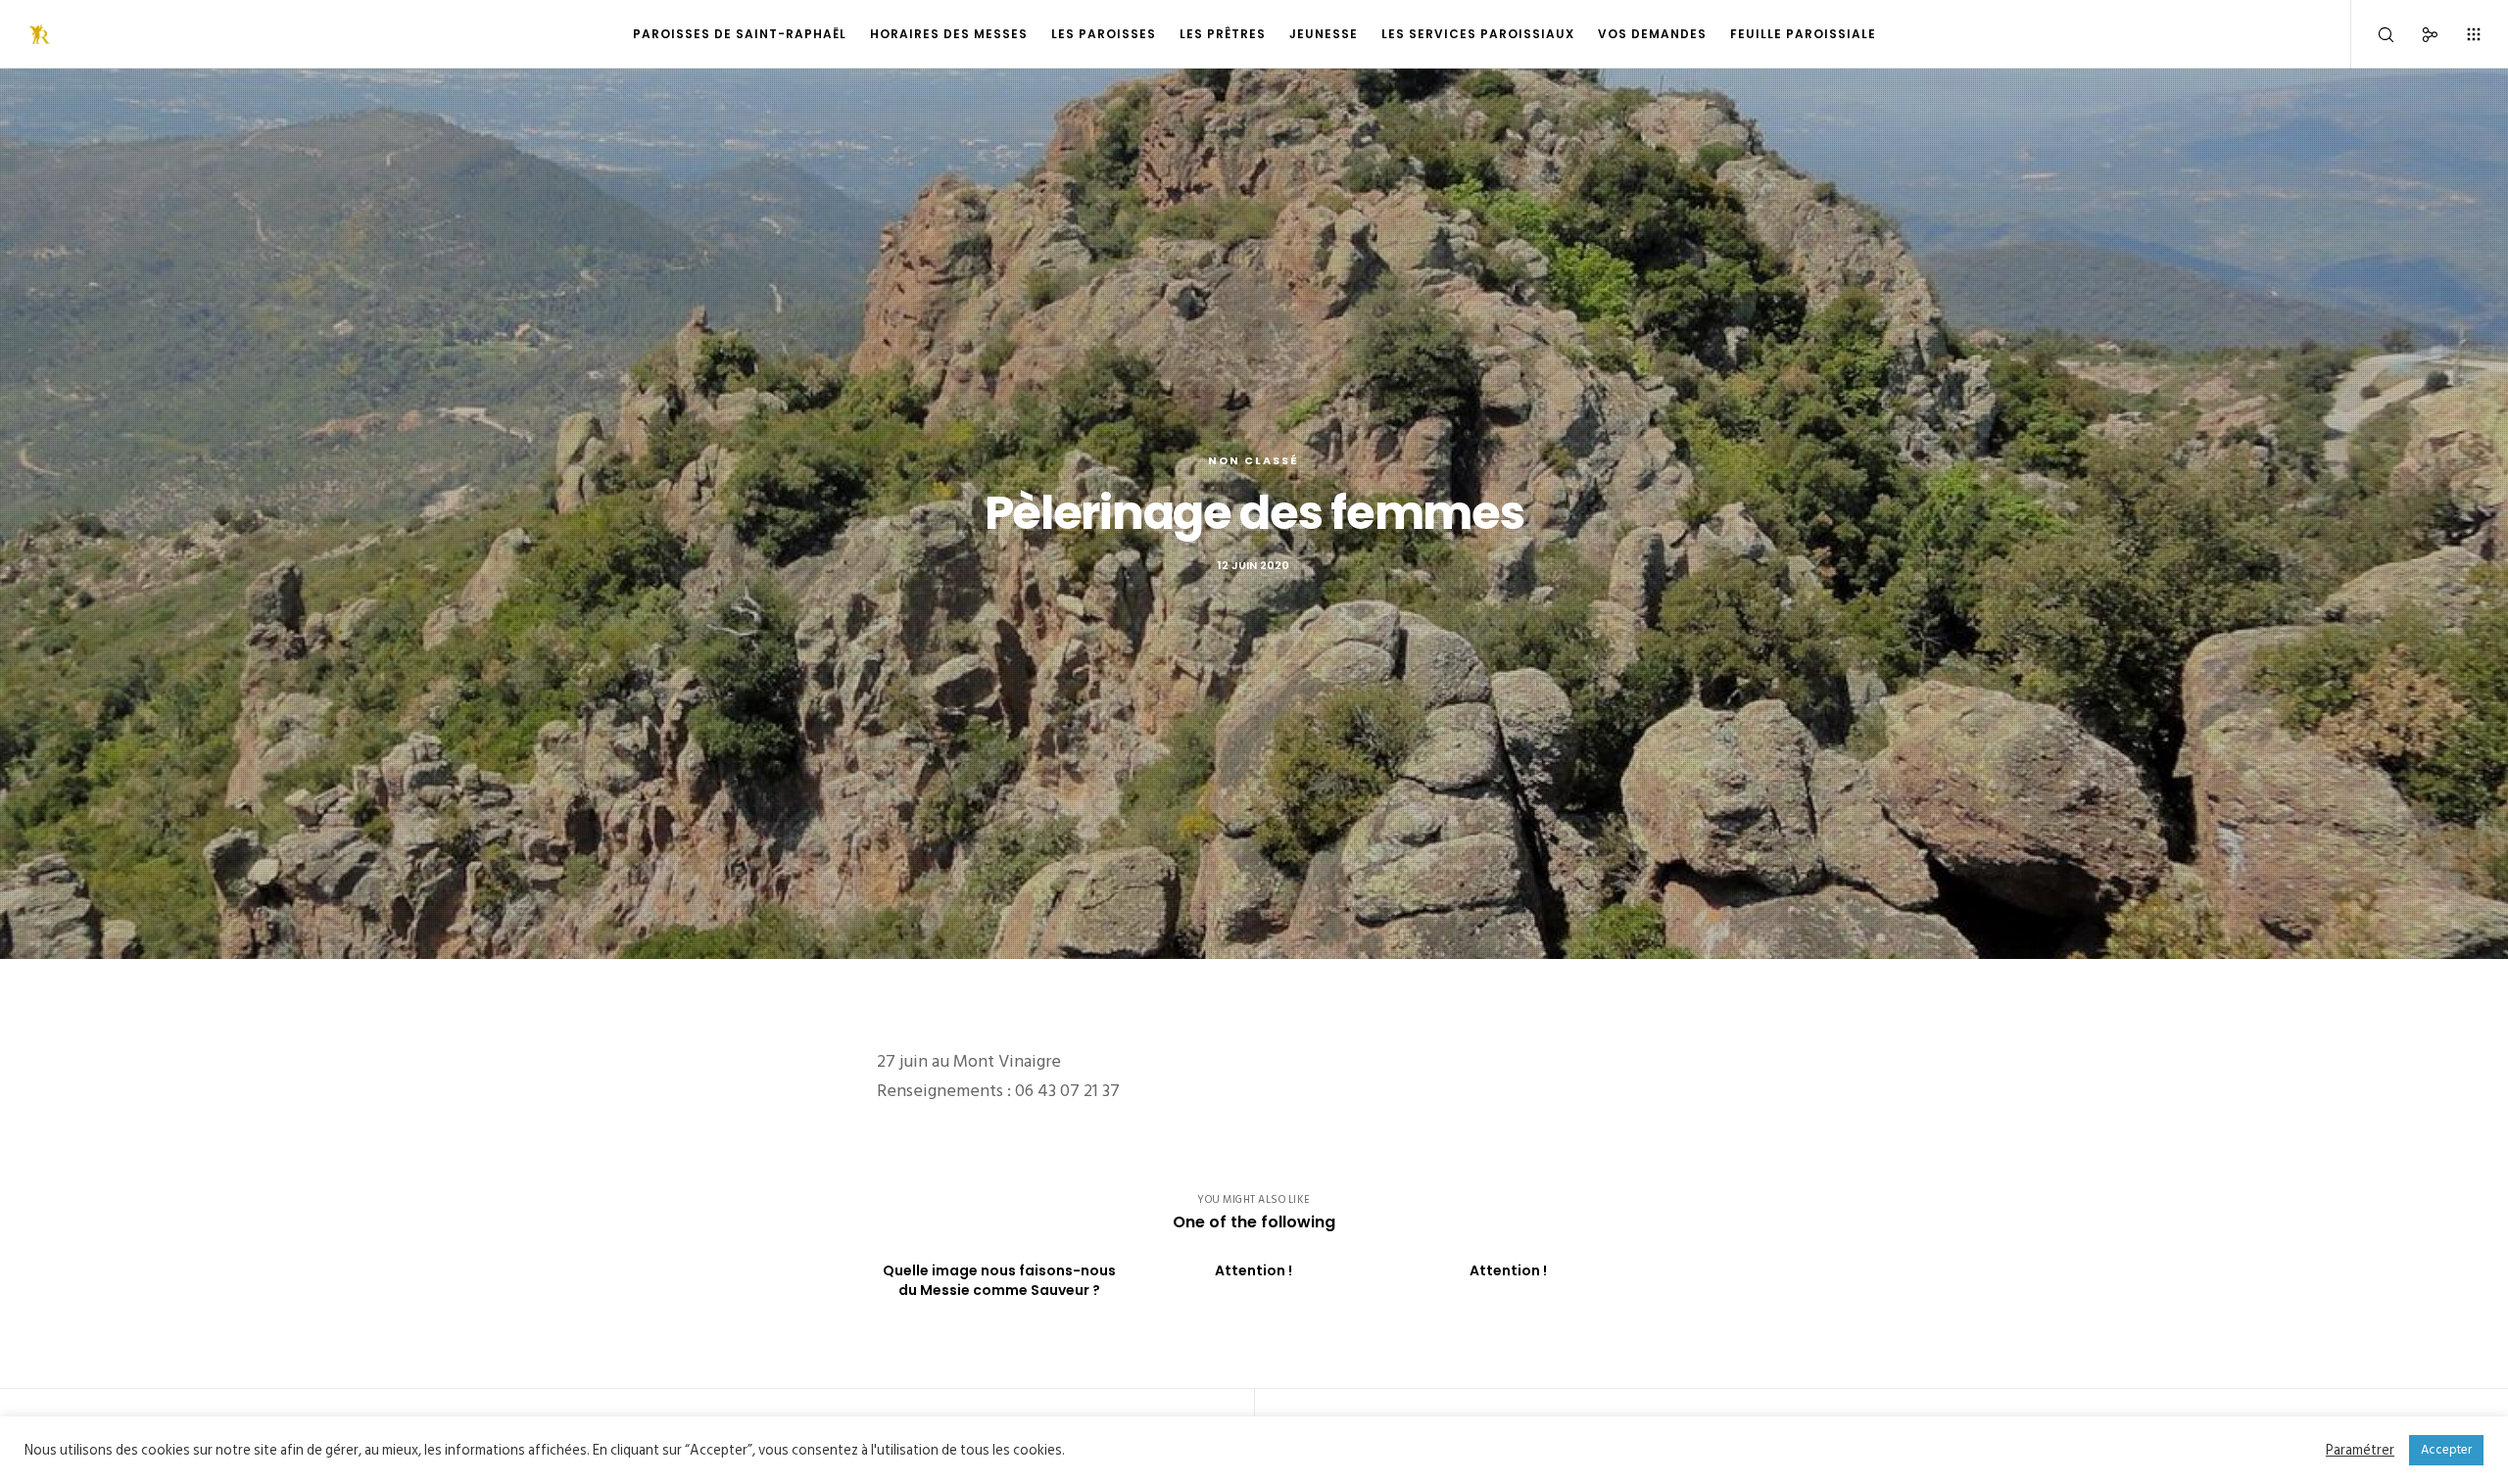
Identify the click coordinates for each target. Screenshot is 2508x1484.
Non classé (1254, 460)
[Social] (2417, 34)
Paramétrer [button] (2360, 1451)
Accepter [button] (2446, 1450)
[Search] (2373, 34)
